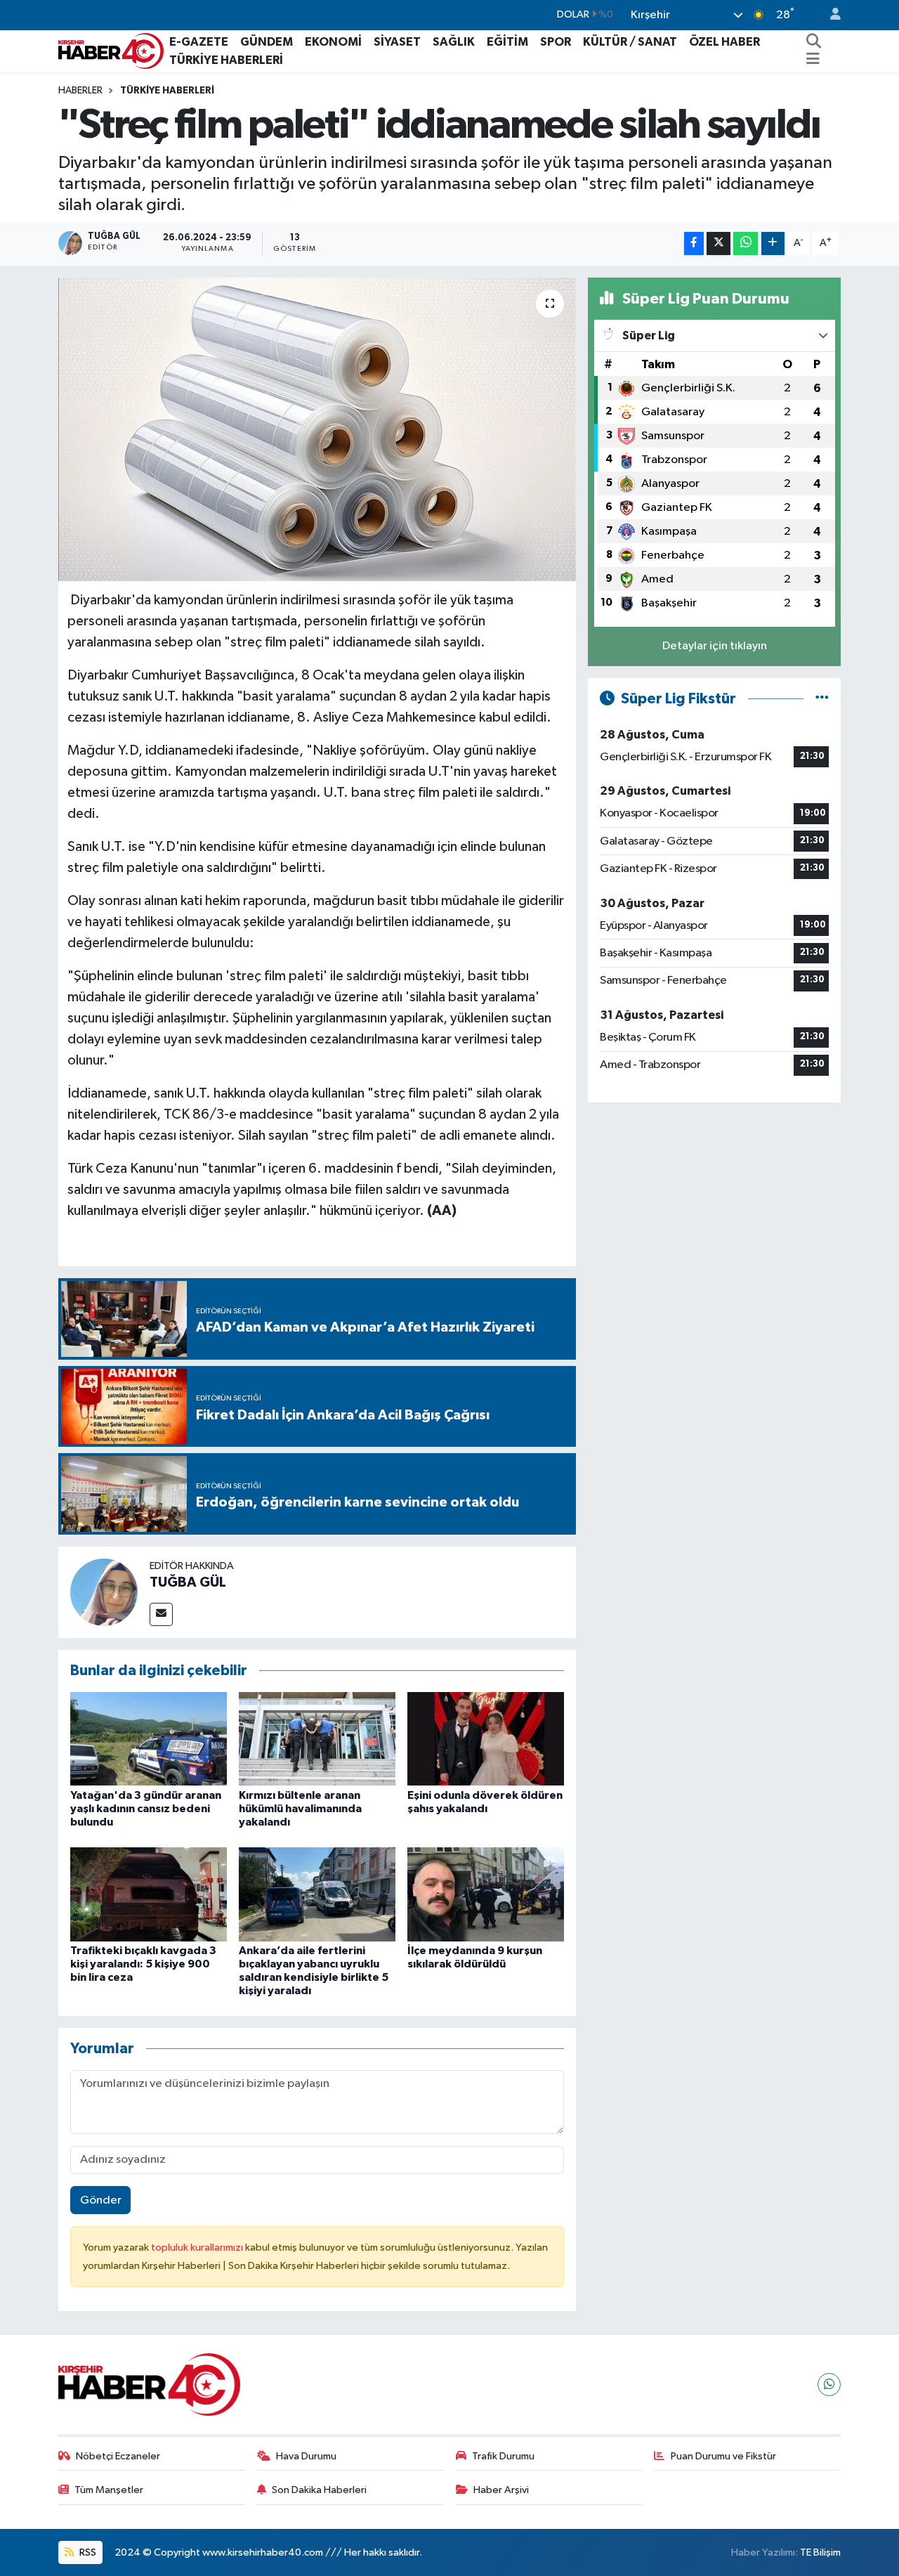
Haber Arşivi (501, 2490)
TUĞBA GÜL (188, 1582)
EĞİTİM (507, 42)
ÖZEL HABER (724, 42)
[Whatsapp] (829, 2385)
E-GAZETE (199, 42)
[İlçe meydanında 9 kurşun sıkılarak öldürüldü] (486, 1894)
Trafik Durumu (503, 2456)
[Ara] (814, 42)
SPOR (556, 42)
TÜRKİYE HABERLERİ (226, 60)
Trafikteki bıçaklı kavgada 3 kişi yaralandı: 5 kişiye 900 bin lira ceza (143, 1964)
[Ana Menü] (813, 60)
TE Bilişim (820, 2552)
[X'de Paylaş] (718, 243)
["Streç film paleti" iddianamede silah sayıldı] (317, 429)
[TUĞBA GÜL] (104, 1592)
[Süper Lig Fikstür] (822, 699)
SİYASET (397, 42)
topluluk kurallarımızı (198, 2248)
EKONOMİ (333, 42)
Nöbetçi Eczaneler (118, 2456)
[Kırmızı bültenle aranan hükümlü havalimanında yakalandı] (317, 1739)
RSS (87, 2552)
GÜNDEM (267, 42)
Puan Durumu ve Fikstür (723, 2456)
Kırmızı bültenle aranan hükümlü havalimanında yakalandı (300, 1809)
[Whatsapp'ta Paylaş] (746, 243)
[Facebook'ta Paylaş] (694, 243)
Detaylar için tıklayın (715, 646)
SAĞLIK (454, 42)
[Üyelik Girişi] (829, 15)
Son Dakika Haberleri (319, 2490)
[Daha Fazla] (773, 243)
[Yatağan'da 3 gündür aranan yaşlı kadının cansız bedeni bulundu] (149, 1739)
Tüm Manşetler (109, 2490)
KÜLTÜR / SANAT (630, 42)
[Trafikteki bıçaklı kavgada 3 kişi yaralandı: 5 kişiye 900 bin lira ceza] (149, 1894)
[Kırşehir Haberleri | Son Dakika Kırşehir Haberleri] (111, 50)
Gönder (101, 2200)
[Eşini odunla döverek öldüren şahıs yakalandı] (486, 1739)
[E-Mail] (161, 1614)
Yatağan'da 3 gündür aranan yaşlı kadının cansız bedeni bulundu (146, 1809)
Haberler (80, 91)
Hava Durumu (306, 2456)
